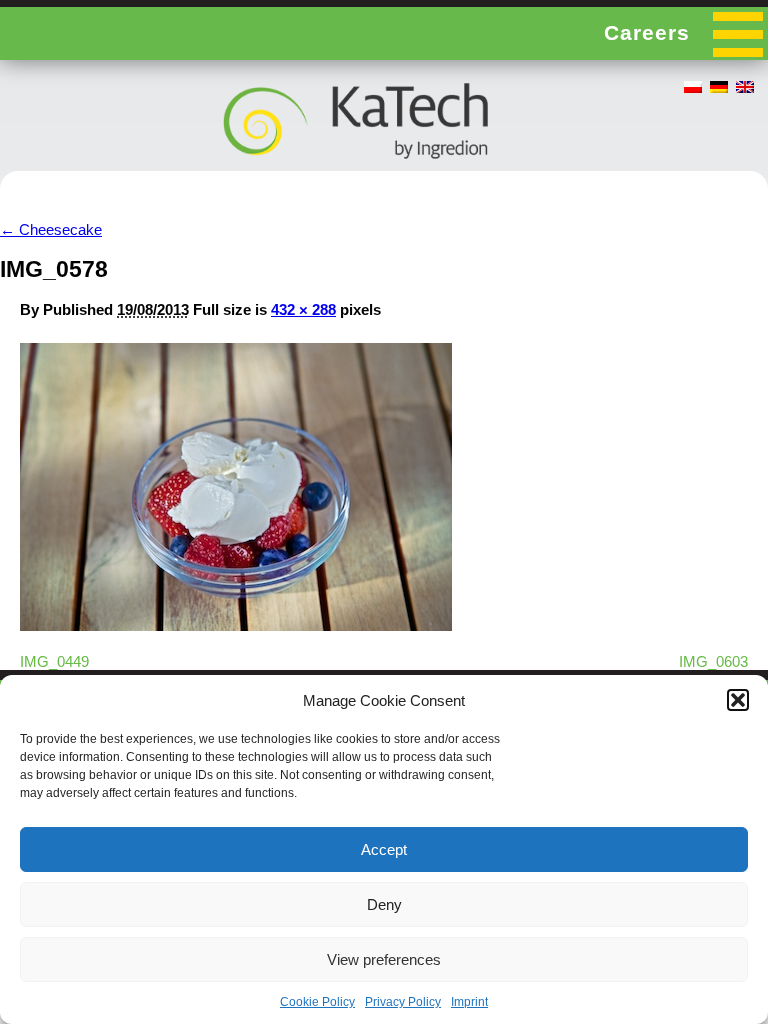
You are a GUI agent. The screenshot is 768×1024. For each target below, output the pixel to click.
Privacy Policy (403, 1002)
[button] (738, 700)
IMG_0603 (713, 661)
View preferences (384, 959)
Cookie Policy (317, 1002)
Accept (384, 849)
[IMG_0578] (236, 625)
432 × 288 (303, 309)
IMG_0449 (54, 661)
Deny (384, 904)
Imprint (469, 1002)
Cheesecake (51, 229)
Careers (647, 32)
